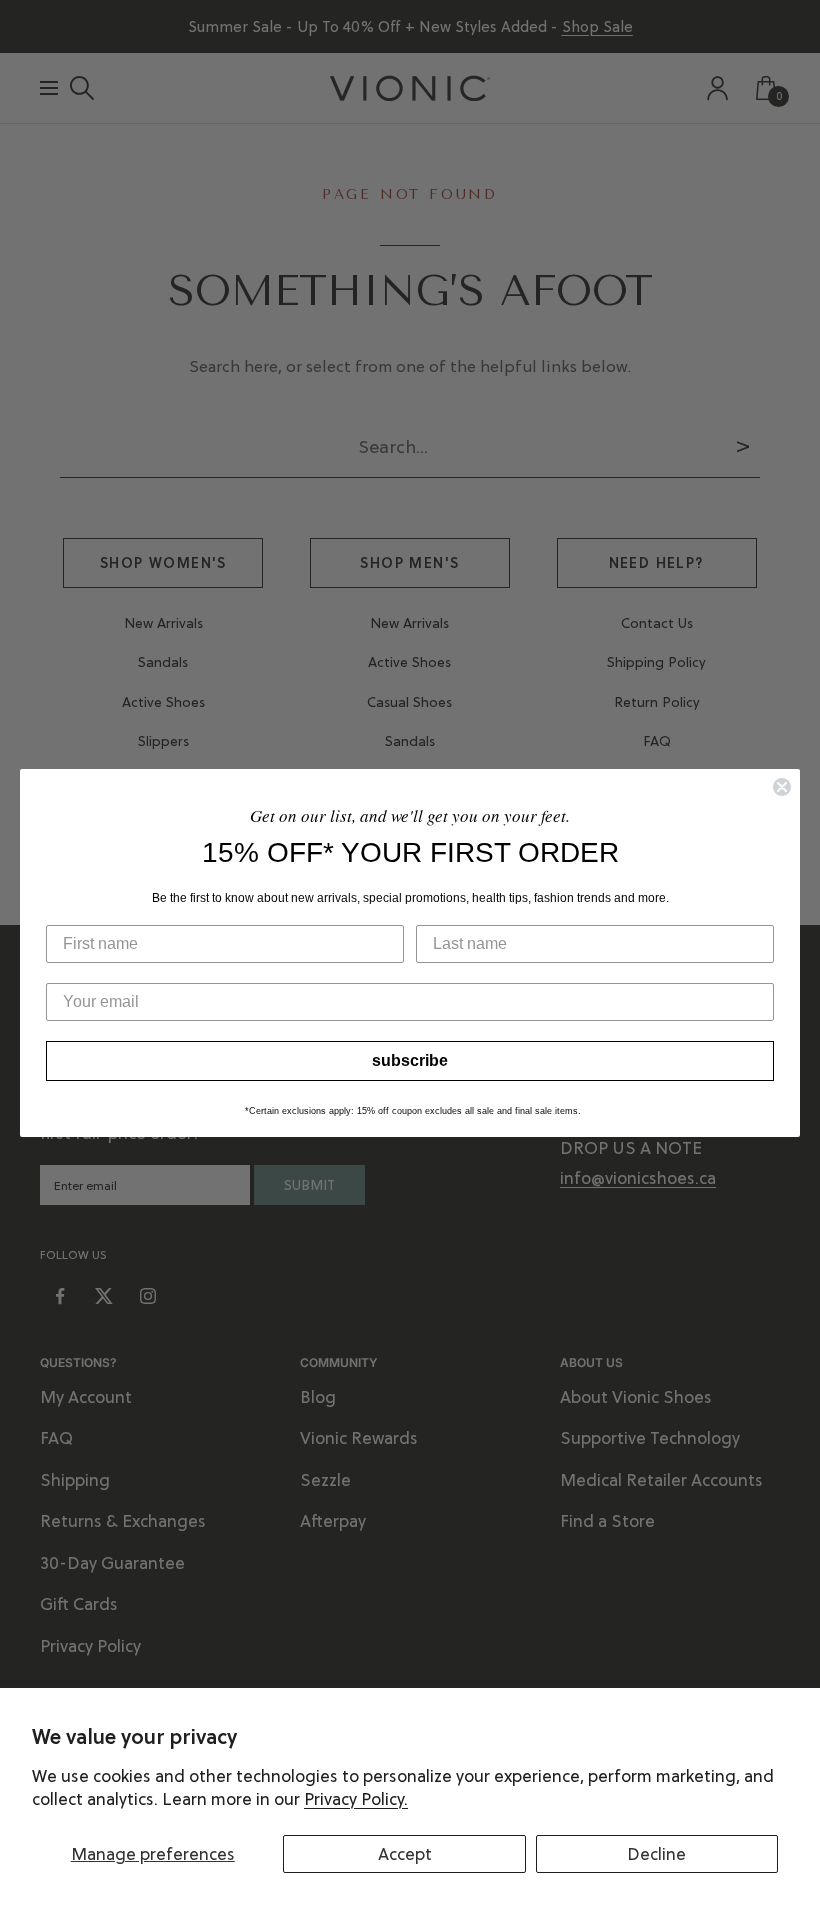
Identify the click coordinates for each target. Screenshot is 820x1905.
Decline (656, 1854)
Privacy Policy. (356, 1799)
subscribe (410, 1060)
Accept (405, 1854)
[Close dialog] (782, 787)
